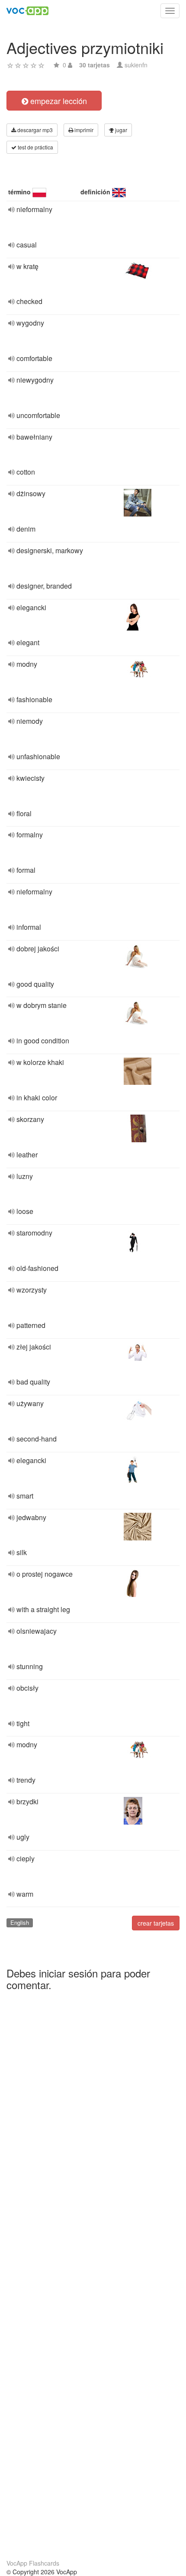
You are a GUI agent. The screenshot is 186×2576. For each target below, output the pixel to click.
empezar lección (58, 101)
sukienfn (136, 65)
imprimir (83, 130)
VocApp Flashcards (33, 2563)
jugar (120, 130)
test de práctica (35, 147)
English (20, 1922)
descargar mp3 (34, 130)
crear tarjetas (156, 1923)
